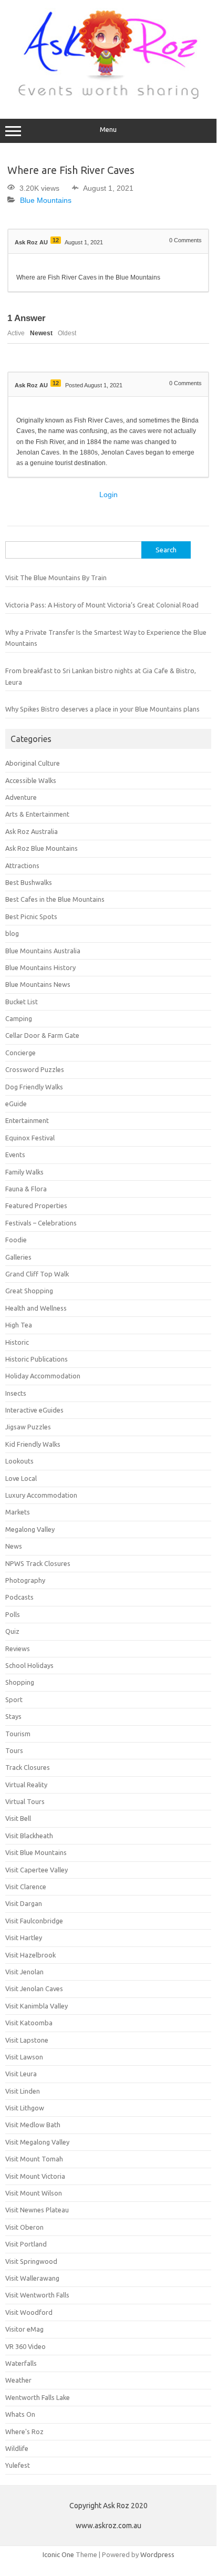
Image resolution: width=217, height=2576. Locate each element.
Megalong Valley (30, 1529)
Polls (13, 1614)
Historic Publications (37, 1359)
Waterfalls (21, 2363)
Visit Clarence (26, 1887)
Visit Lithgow (25, 2108)
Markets (18, 1512)
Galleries (18, 1257)
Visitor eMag (24, 2329)
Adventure (21, 797)
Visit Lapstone (27, 2040)
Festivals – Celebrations (41, 1223)
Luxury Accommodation (41, 1495)
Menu (108, 130)
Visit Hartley (24, 1938)
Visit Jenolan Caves (34, 1988)
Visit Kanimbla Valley (37, 2006)
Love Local (21, 1478)
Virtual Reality (26, 1785)
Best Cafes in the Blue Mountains (55, 899)
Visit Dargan (24, 1903)
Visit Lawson (24, 2057)
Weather (18, 2380)
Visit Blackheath (29, 1836)
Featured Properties (36, 1205)
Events (15, 1155)
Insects (16, 1393)
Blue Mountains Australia (43, 951)
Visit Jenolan (24, 1972)
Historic (17, 1342)
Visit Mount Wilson (34, 2193)
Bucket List (22, 1002)
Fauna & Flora (26, 1189)
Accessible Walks (31, 780)
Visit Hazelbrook (30, 1955)
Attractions (22, 865)
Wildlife (17, 2448)
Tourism (18, 1734)
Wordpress (157, 2554)
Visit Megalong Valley (37, 2142)
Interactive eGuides (34, 1410)
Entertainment (27, 1120)
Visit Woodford (29, 2312)
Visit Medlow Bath (33, 2125)
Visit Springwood (31, 2261)
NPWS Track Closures (38, 1563)
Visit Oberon (24, 2227)
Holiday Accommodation (43, 1376)
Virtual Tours (25, 1801)
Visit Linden (23, 2091)
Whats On (20, 2414)
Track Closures (28, 1767)
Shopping (20, 1682)
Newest (41, 333)
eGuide (16, 1104)
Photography (25, 1580)
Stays (13, 1716)
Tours (14, 1750)
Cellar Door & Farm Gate (42, 1035)
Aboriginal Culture (33, 763)
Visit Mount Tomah (34, 2159)
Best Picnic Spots (31, 916)
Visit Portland (26, 2244)
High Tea (19, 1325)
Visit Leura (21, 2074)
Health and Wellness (36, 1308)
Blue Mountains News (38, 984)
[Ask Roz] (108, 97)
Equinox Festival (30, 1138)
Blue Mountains (46, 200)
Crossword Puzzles (35, 1069)
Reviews (18, 1648)
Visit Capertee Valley (37, 1870)
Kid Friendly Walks (33, 1444)
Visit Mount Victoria (35, 2176)
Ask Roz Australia (32, 831)
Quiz (12, 1631)
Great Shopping (29, 1291)
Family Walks (24, 1172)
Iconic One (58, 2554)
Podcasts (19, 1597)
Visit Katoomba (29, 2023)
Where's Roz (24, 2431)
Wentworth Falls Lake (38, 2397)
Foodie (16, 1240)
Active (16, 333)
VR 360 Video (25, 2346)
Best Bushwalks (29, 882)
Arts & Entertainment (37, 814)
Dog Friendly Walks (34, 1087)
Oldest (67, 333)
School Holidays (29, 1665)
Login (109, 494)
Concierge (20, 1053)
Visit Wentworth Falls (37, 2295)
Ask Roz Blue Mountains (42, 848)
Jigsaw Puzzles (28, 1427)
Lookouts (19, 1461)
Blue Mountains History (40, 967)
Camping (19, 1018)
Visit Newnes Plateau (37, 2210)
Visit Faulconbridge (34, 1921)
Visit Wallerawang (32, 2278)
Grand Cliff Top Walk (37, 1274)
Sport (14, 1699)
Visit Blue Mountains (36, 1852)
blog (12, 933)
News (14, 1546)
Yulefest (18, 2465)
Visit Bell (18, 1818)
